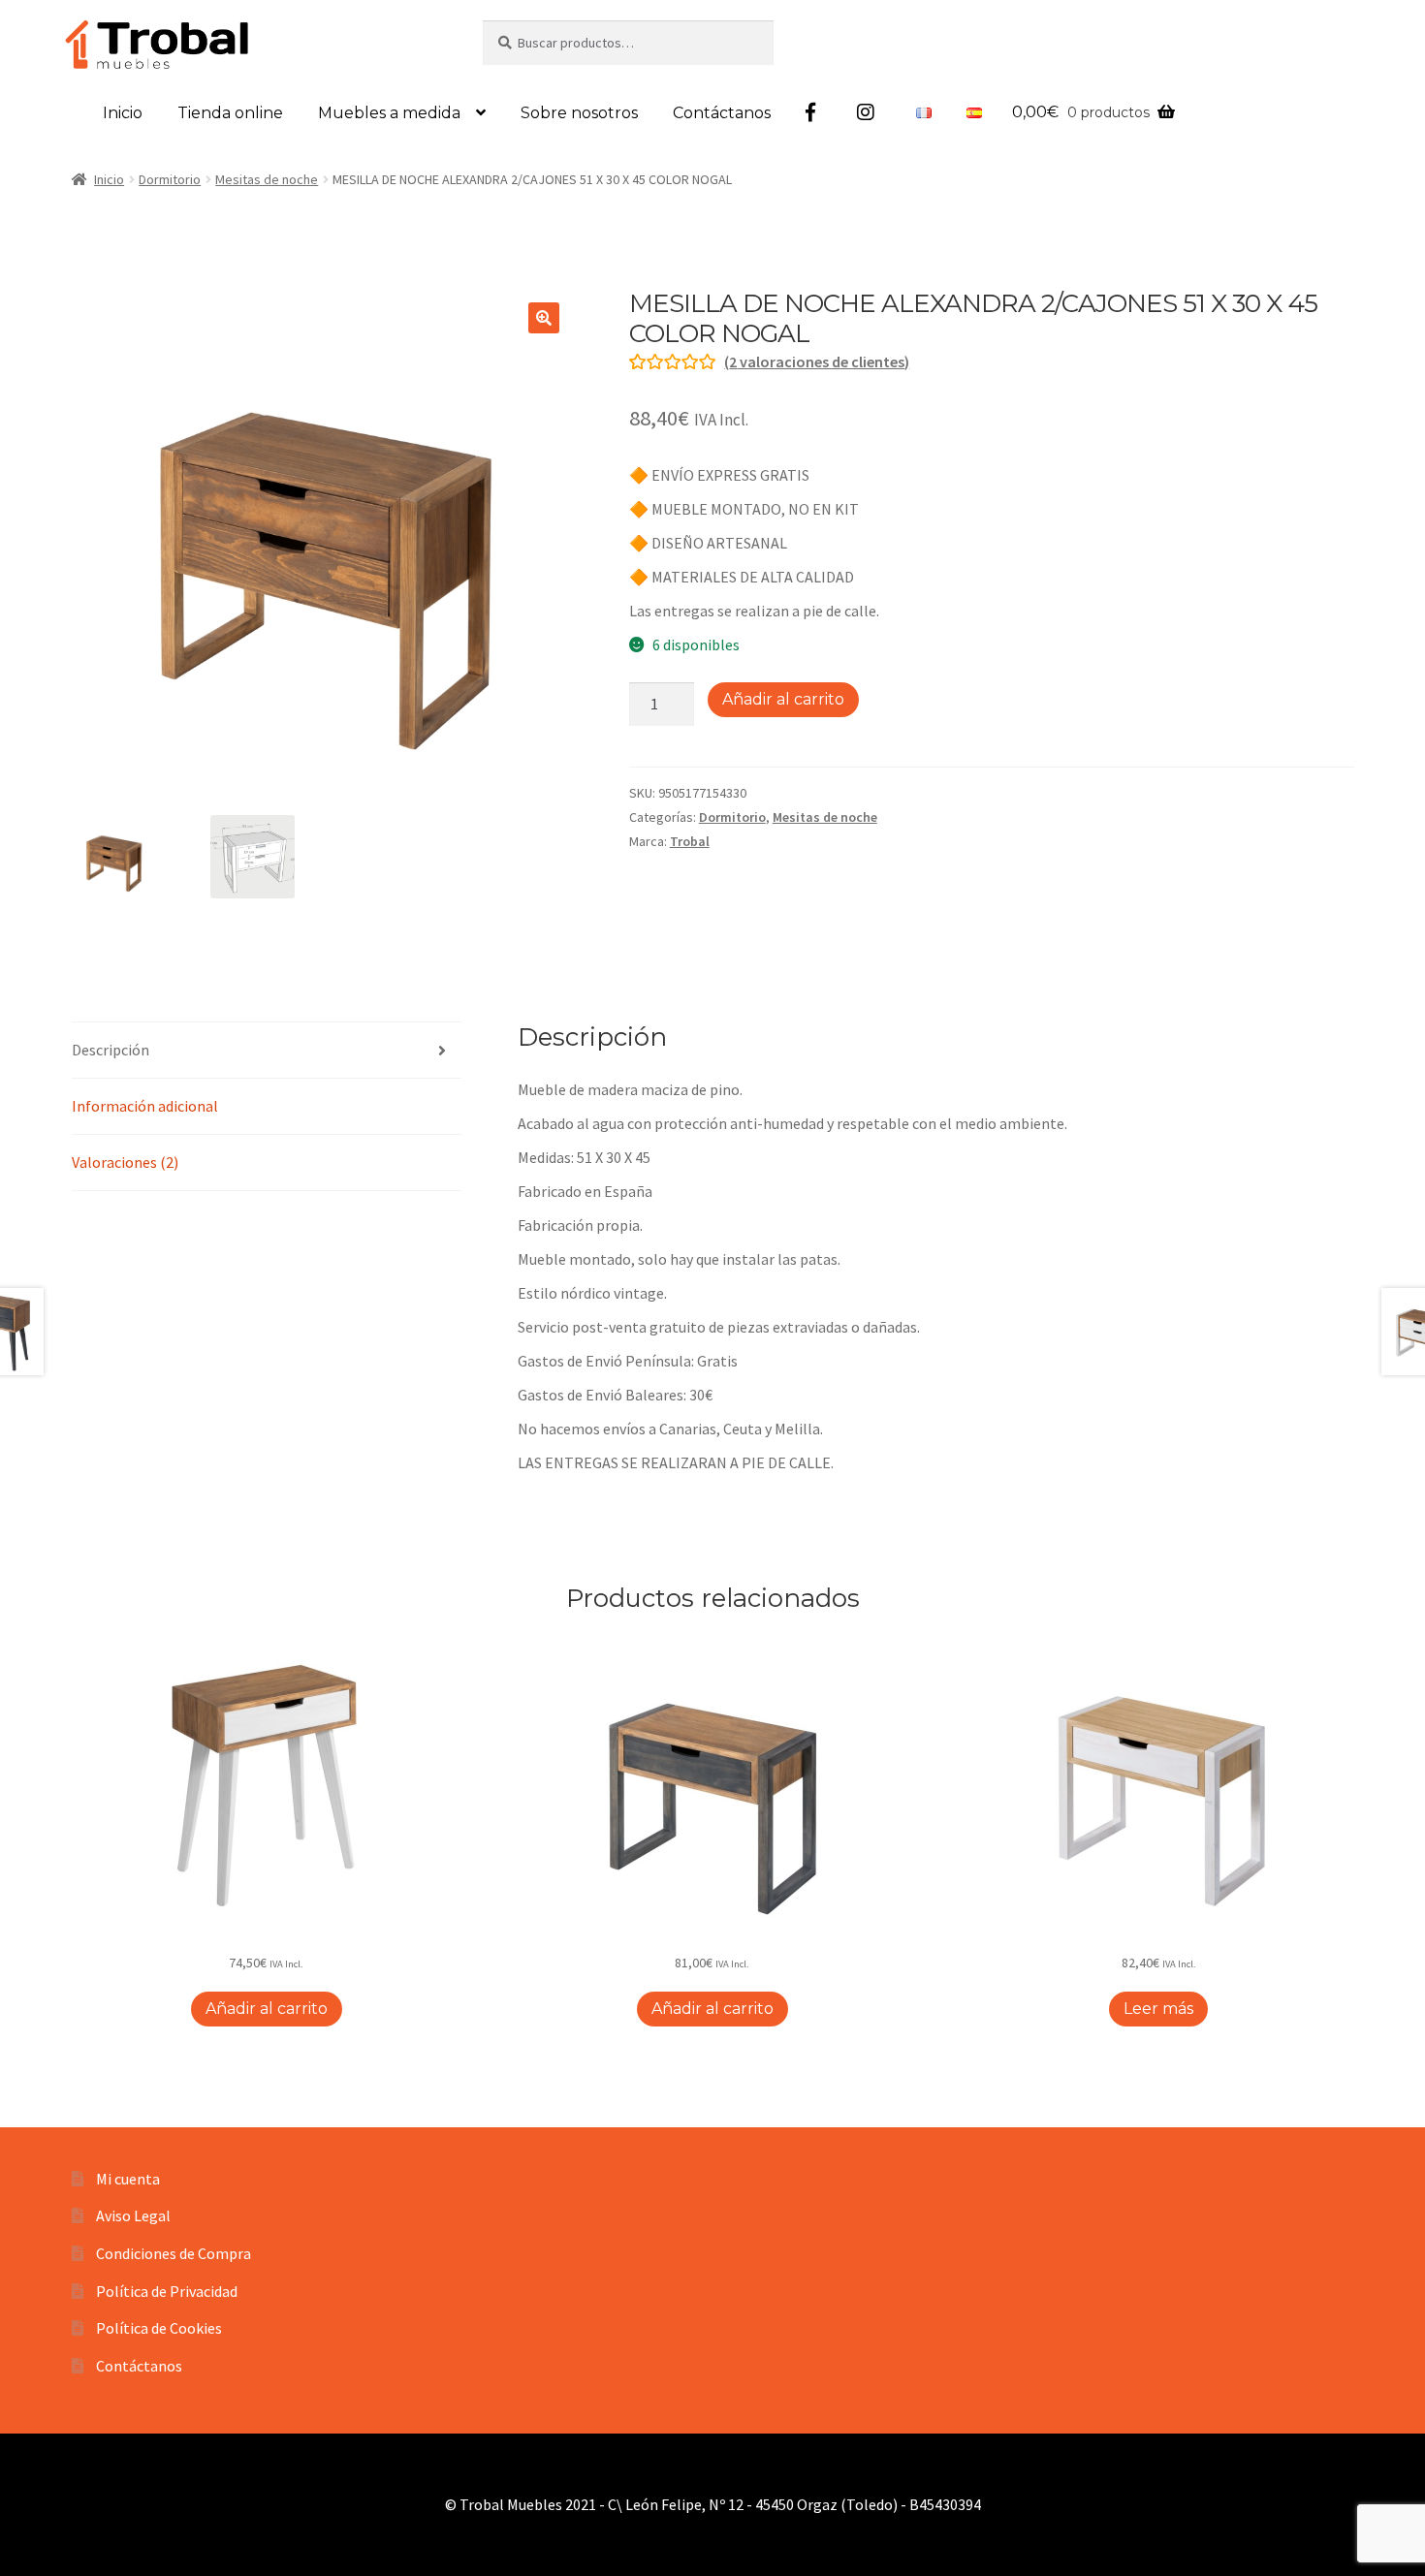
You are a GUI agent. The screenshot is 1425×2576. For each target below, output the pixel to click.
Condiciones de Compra (174, 2253)
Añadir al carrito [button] (267, 2009)
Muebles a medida (389, 113)
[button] (544, 318)
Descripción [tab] (111, 1050)
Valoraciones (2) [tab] (125, 1162)
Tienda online (230, 113)
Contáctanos (722, 113)
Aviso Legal (133, 2215)
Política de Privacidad (167, 2291)
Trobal (690, 841)
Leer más (1158, 2009)
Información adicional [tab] (145, 1106)
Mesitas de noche (267, 179)
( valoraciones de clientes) (817, 361)
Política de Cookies (159, 2328)
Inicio (123, 113)
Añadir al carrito (783, 699)
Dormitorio (170, 179)
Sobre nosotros (579, 113)
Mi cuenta (128, 2179)
